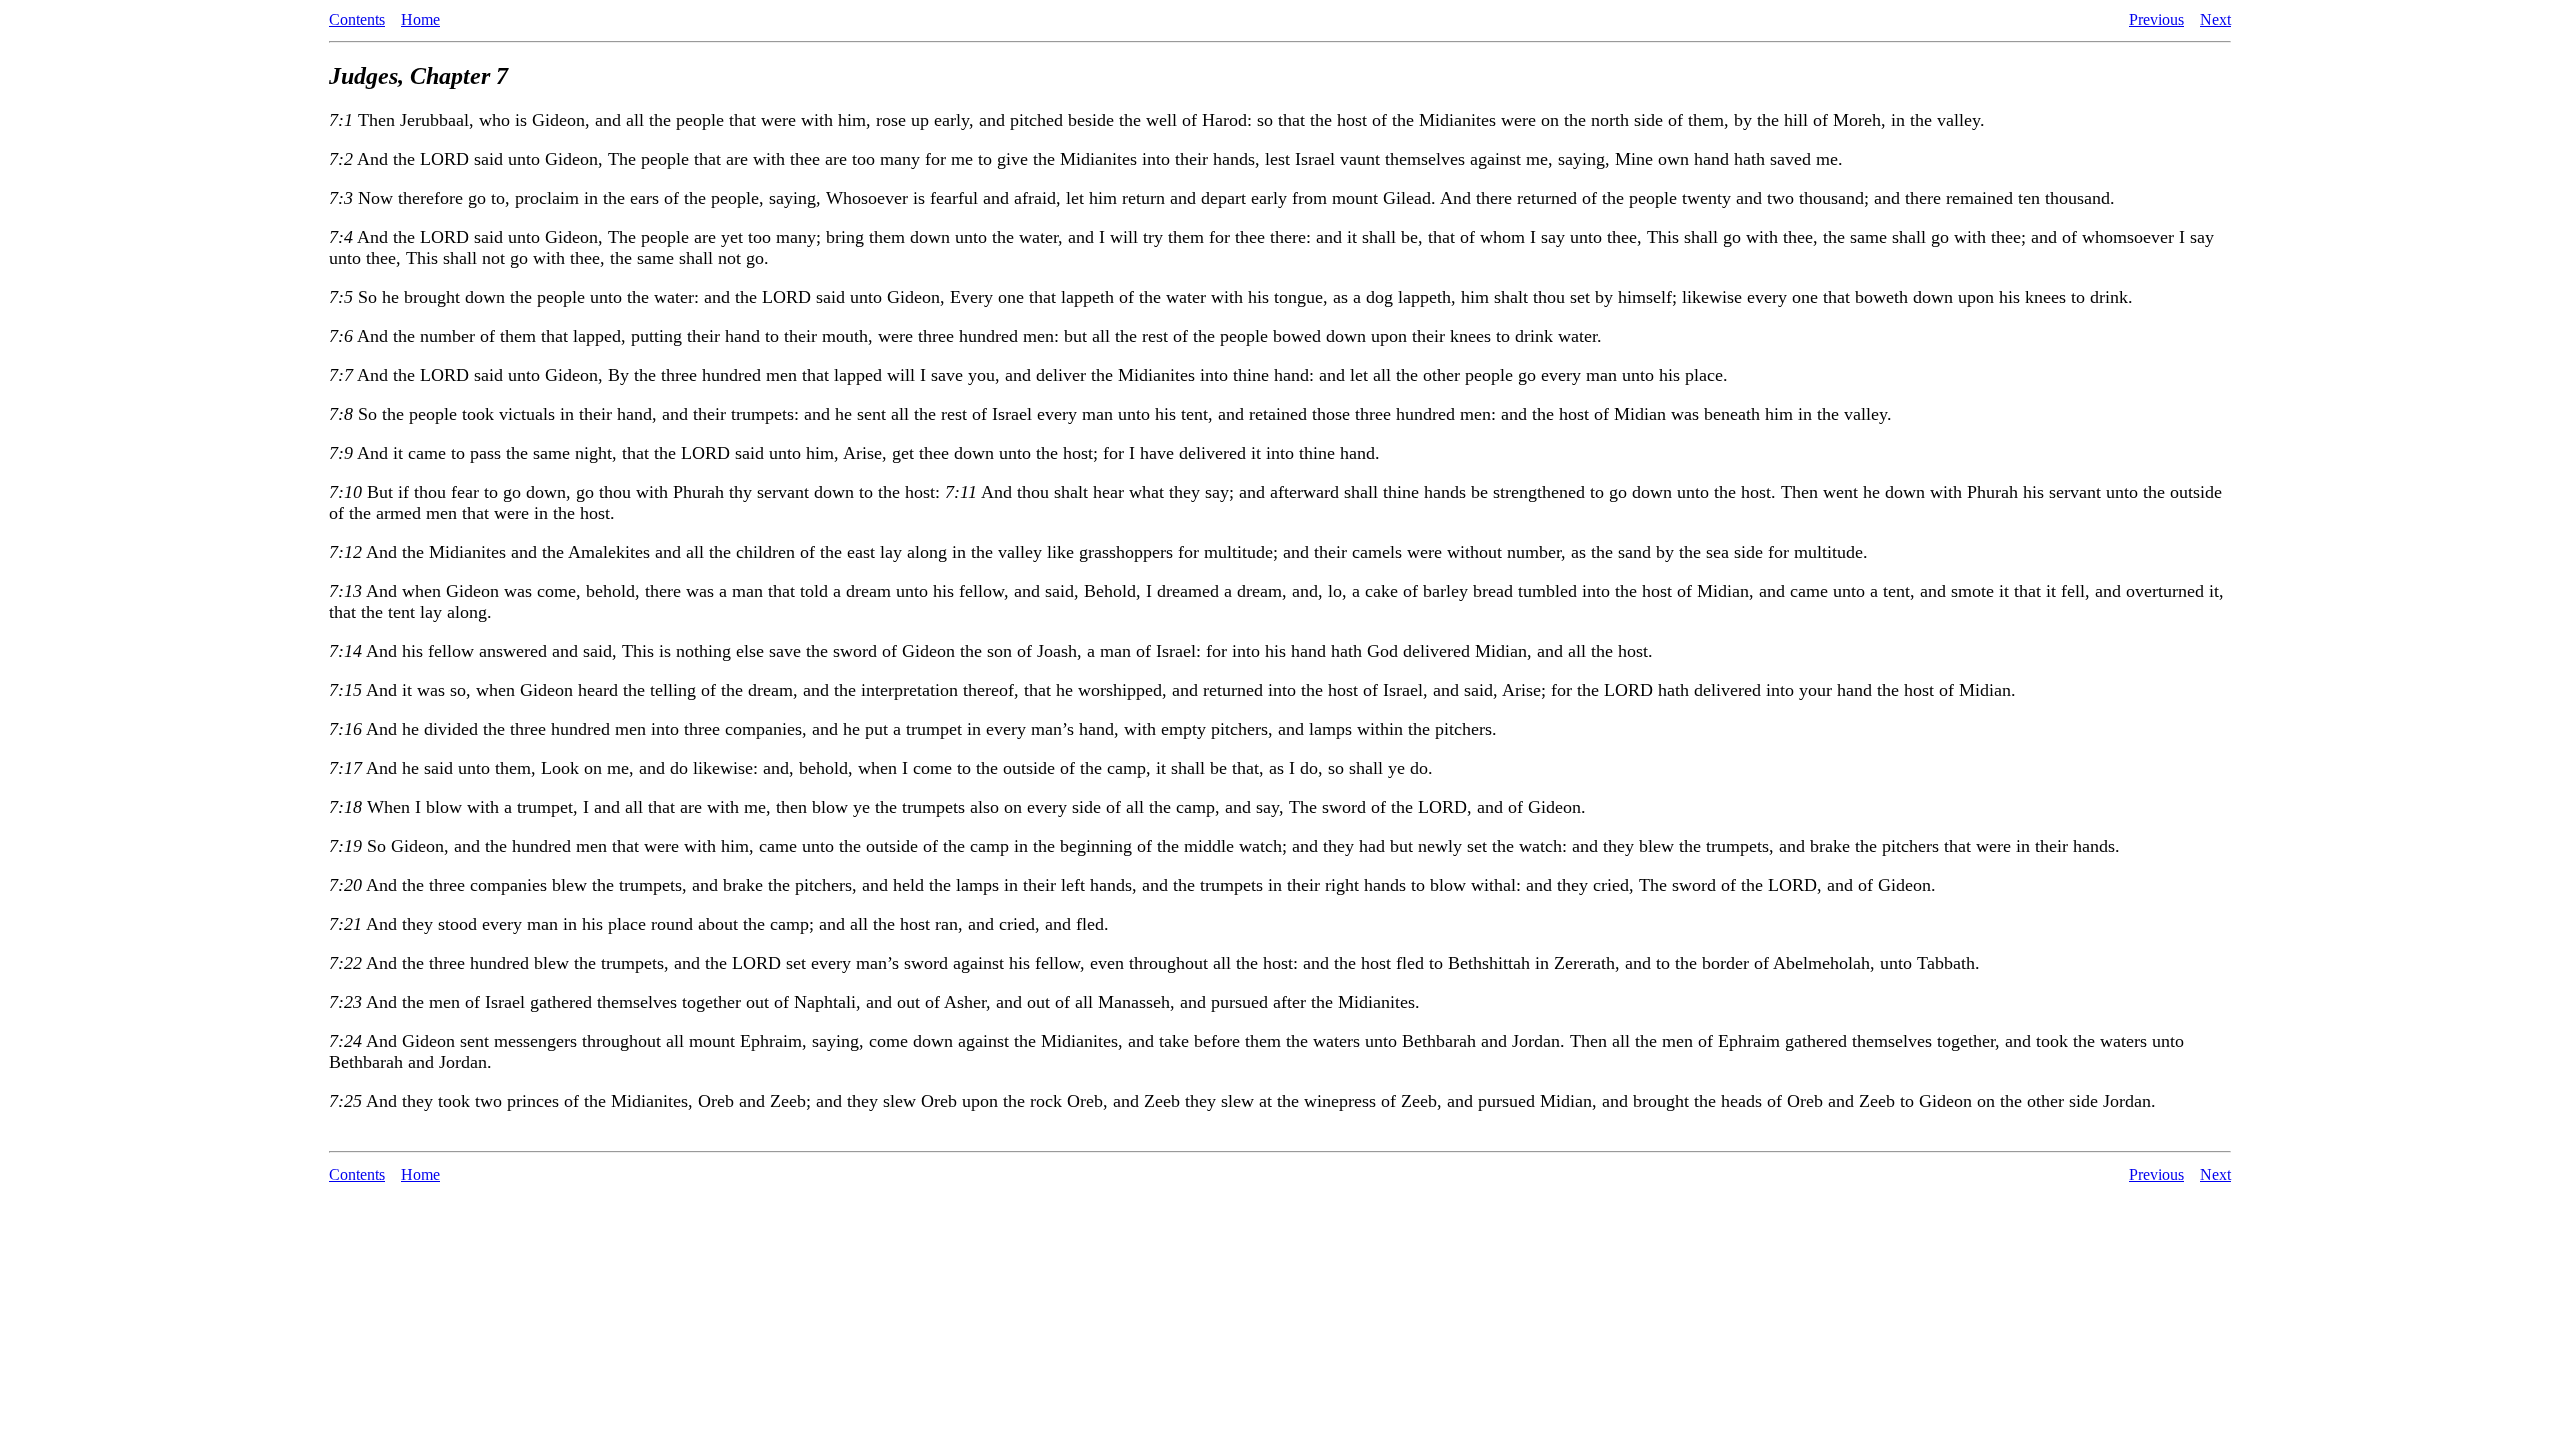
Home (420, 19)
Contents (357, 19)
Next (2215, 19)
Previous (2156, 19)
